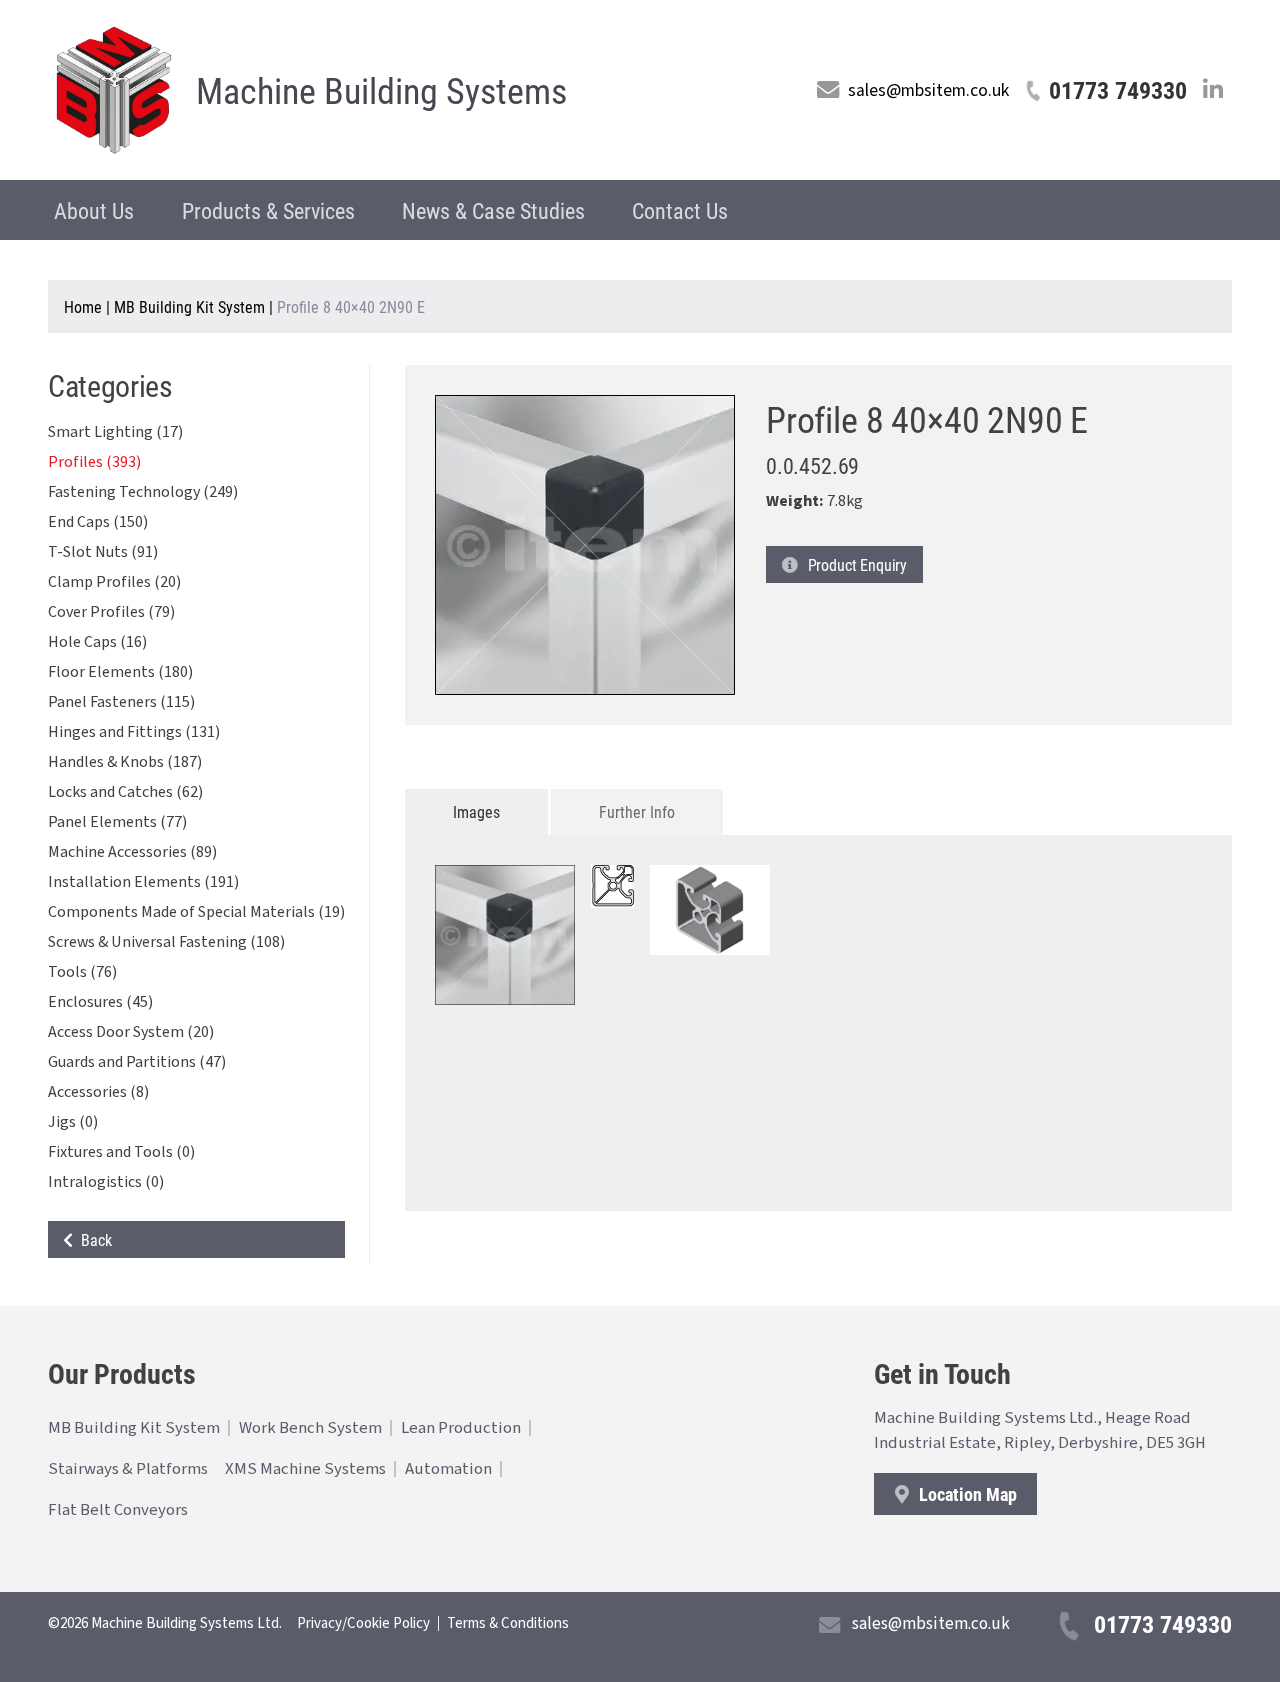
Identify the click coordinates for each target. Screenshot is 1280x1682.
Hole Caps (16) (97, 642)
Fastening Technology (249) (143, 492)
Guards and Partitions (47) (137, 1062)
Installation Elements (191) (143, 882)
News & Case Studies (493, 210)
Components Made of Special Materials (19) (196, 912)
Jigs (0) (73, 1122)
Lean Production (461, 1428)
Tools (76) (82, 972)
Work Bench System (310, 1428)
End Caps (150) (98, 522)
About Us (94, 210)
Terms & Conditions (508, 1623)
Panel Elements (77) (117, 822)
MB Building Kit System (189, 306)
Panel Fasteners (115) (121, 702)
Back (92, 1239)
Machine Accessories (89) (132, 852)
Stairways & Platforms (128, 1469)
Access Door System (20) (131, 1032)
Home (83, 306)
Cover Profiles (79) (111, 612)
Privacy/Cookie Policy (363, 1623)
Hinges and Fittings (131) (134, 732)
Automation (448, 1469)
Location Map (966, 1494)
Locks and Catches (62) (125, 792)
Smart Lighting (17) (115, 432)
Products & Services (268, 210)
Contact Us (680, 210)
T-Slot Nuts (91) (103, 552)
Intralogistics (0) (106, 1182)
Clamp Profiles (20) (114, 582)
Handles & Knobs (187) (125, 762)
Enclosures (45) (100, 1002)
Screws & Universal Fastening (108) (166, 942)
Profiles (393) (94, 462)
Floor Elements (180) (120, 672)
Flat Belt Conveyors (118, 1510)
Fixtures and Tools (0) (121, 1152)
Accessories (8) (98, 1092)
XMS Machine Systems (305, 1469)
